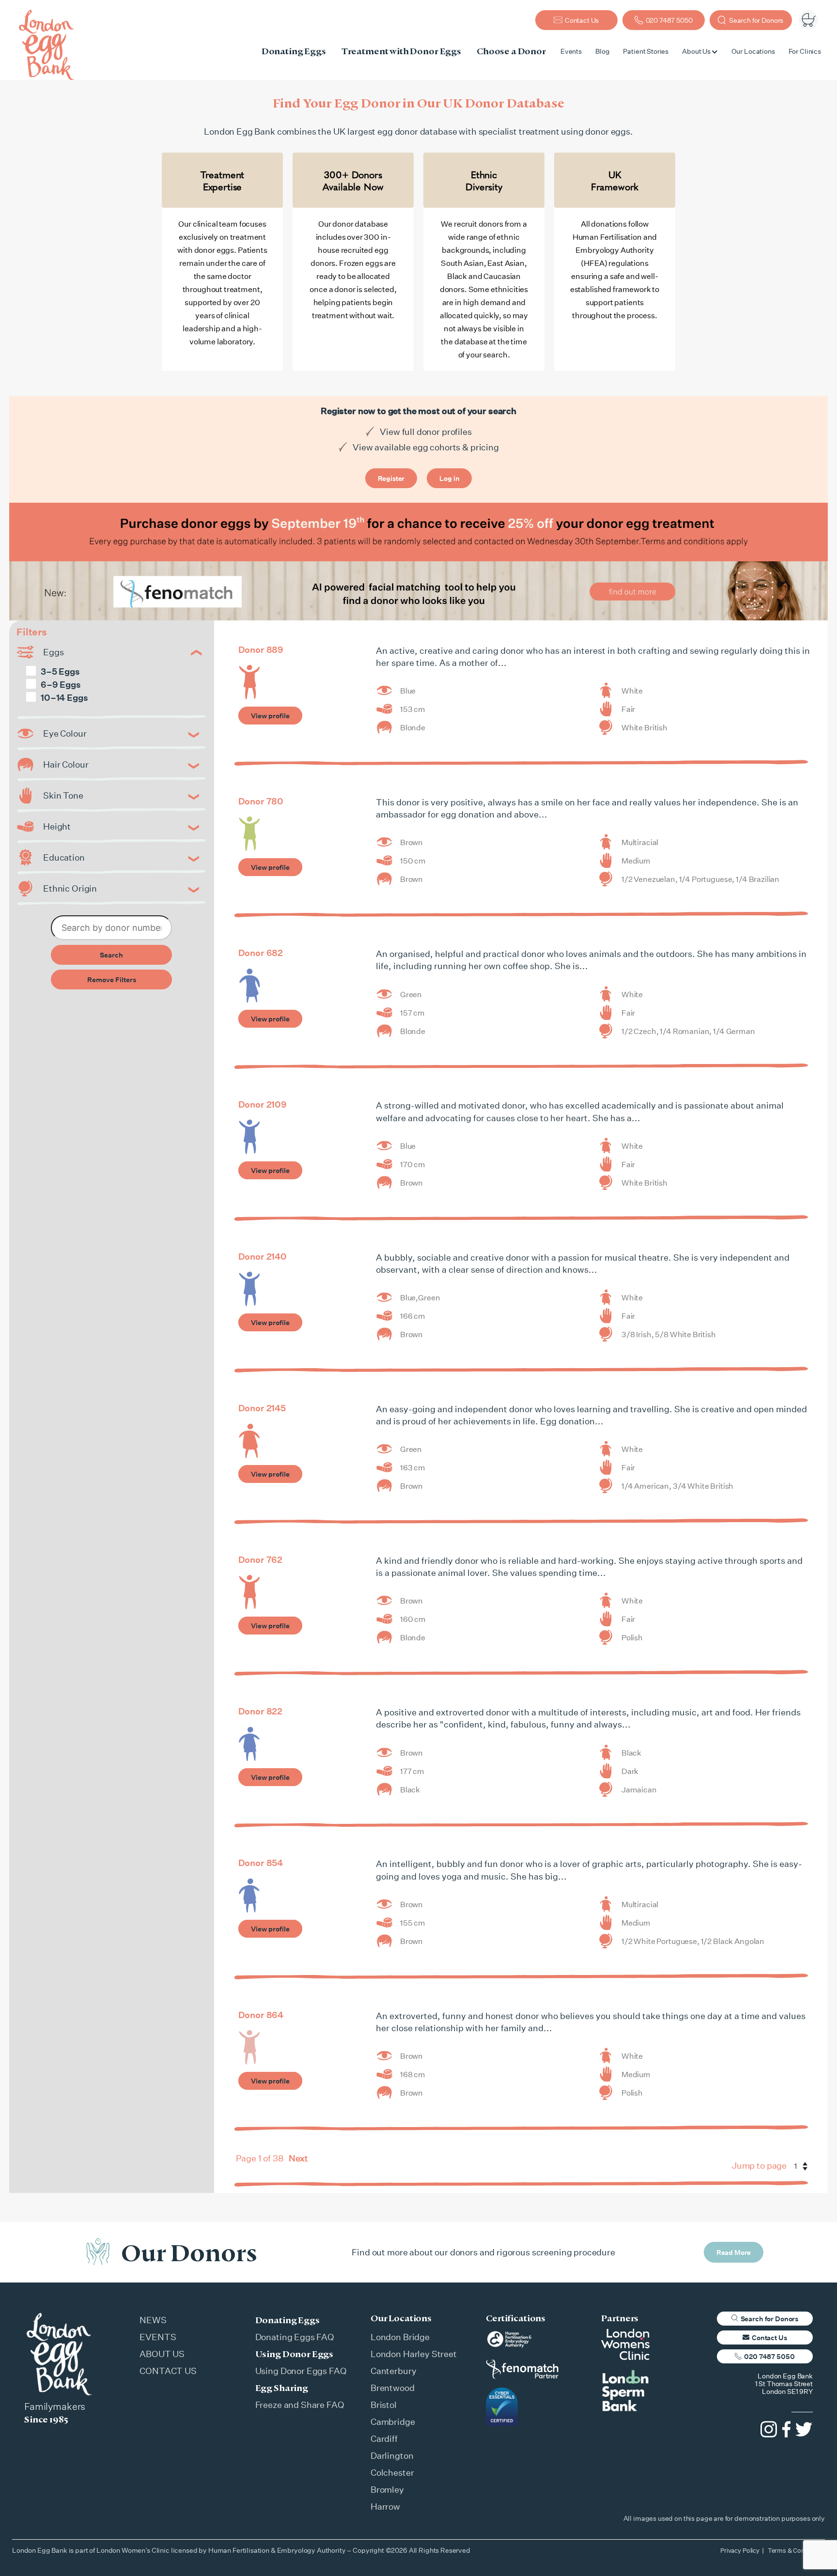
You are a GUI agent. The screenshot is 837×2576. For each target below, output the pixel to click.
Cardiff (384, 2438)
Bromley (387, 2489)
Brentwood (393, 2388)
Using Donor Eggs (294, 2354)
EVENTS (158, 2337)
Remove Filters (112, 979)
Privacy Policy (740, 2550)
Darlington (392, 2455)
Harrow (385, 2506)
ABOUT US (162, 2354)
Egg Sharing (282, 2388)
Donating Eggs (287, 2320)
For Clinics (805, 51)
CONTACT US (168, 2371)
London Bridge (400, 2337)
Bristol (384, 2405)
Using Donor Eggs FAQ (301, 2371)
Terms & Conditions (796, 2550)
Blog (602, 51)
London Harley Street (414, 2354)
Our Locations (753, 51)
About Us (696, 51)
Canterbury (394, 2371)
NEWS (153, 2320)
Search (111, 955)
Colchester (392, 2472)
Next (298, 2158)
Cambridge (393, 2422)
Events (571, 51)
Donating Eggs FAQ (295, 2337)
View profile (270, 716)
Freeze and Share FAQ (300, 2405)
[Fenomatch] (418, 591)
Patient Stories (646, 51)
